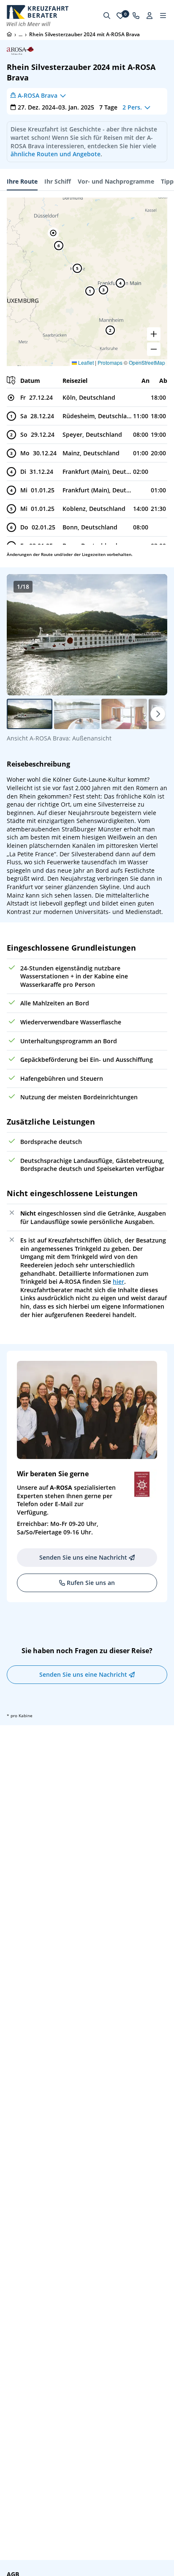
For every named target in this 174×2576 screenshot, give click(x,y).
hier (118, 1281)
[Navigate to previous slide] (22, 635)
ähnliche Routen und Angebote (56, 154)
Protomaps (110, 362)
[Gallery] (87, 635)
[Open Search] (107, 16)
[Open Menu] (163, 16)
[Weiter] (158, 714)
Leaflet (85, 362)
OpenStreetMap (147, 362)
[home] (9, 34)
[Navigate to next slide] (152, 635)
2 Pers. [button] (132, 107)
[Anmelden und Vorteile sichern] (150, 16)
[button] (53, 233)
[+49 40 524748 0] (136, 16)
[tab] (22, 182)
